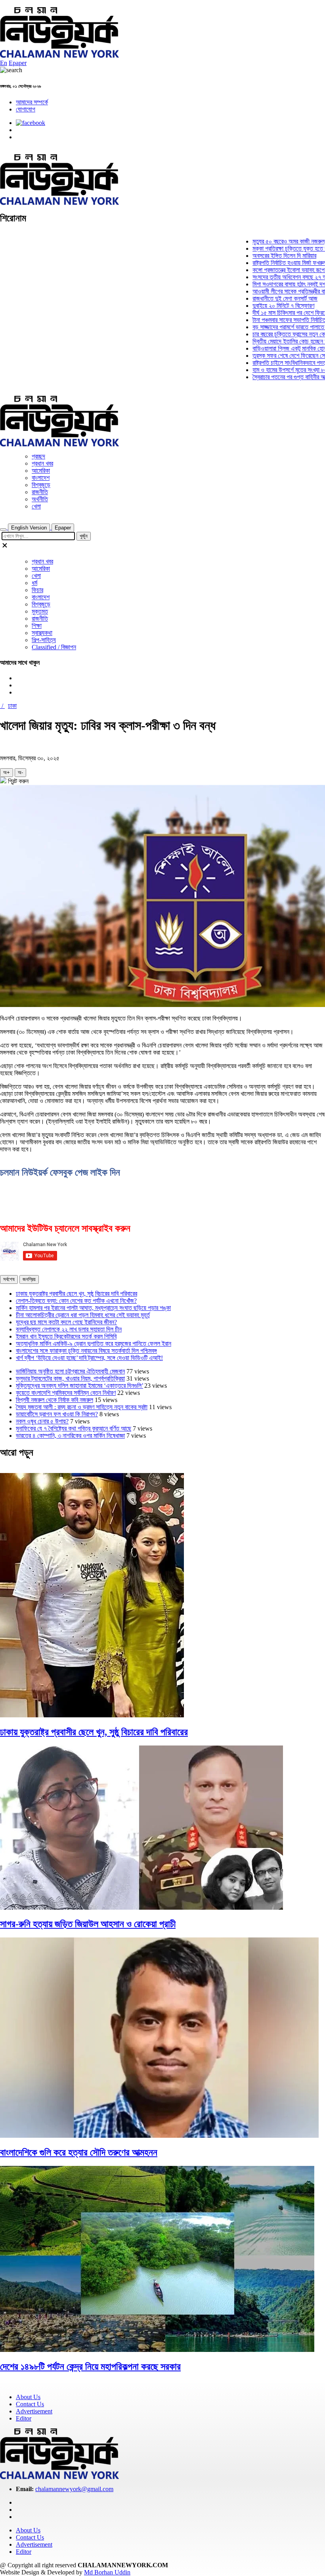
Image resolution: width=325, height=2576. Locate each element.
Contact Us (30, 2404)
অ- (20, 772)
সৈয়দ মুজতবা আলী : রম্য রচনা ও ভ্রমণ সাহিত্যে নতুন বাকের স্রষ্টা (82, 1407)
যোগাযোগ (26, 109)
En (4, 63)
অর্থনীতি (40, 499)
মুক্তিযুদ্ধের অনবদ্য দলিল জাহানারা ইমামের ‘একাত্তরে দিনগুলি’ (79, 1386)
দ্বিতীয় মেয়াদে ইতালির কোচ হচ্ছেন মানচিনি (271, 341)
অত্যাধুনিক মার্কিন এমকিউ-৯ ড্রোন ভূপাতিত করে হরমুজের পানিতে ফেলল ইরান (94, 1344)
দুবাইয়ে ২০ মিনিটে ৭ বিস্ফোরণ (259, 306)
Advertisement (34, 2411)
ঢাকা (12, 706)
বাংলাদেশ (41, 478)
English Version (29, 528)
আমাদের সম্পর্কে (32, 102)
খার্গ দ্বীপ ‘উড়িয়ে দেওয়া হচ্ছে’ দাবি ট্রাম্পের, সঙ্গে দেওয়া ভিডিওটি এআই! (89, 1358)
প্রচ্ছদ (38, 456)
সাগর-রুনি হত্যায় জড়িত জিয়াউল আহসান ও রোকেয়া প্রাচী (88, 1924)
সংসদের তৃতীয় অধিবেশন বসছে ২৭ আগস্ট (270, 277)
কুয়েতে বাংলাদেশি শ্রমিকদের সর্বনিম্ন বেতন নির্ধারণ (66, 1393)
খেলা (36, 506)
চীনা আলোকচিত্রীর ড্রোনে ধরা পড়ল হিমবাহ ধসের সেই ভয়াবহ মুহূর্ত (83, 1315)
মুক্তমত (40, 611)
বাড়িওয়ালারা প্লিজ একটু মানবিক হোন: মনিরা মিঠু (275, 348)
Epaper (18, 63)
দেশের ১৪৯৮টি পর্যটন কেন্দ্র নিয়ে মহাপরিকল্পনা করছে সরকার (90, 2367)
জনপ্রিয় (29, 1279)
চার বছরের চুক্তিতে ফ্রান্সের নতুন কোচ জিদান (273, 334)
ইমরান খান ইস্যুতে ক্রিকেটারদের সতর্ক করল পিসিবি (66, 1336)
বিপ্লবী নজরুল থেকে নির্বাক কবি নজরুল (54, 1400)
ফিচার (37, 590)
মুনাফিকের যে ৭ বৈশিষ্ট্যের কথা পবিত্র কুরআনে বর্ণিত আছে (74, 1428)
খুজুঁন (84, 536)
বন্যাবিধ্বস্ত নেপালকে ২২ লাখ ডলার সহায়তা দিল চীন (69, 1329)
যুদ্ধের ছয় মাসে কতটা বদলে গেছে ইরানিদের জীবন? (66, 1322)
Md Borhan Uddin (107, 2572)
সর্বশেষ (9, 1279)
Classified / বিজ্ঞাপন (54, 647)
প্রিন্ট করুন (17, 781)
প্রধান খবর (42, 463)
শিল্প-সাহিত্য (44, 640)
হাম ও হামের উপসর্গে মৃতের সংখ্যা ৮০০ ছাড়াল (274, 370)
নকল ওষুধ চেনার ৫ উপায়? (42, 1421)
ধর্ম (34, 583)
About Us (28, 2397)
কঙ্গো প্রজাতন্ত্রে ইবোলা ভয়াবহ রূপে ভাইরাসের (274, 270)
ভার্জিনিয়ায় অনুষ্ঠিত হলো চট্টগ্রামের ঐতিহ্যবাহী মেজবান (70, 1371)
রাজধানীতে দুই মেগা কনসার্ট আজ (260, 298)
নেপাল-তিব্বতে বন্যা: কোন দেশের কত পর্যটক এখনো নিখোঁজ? (76, 1301)
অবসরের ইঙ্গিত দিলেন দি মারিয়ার (260, 256)
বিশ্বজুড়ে (41, 485)
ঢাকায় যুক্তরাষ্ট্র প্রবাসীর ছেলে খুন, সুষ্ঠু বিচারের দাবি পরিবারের (76, 1294)
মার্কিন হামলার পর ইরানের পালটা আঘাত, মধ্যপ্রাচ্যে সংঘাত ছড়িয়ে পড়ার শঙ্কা (93, 1308)
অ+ (7, 772)
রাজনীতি (40, 492)
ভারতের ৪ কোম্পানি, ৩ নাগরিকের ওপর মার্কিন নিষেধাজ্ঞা (70, 1436)
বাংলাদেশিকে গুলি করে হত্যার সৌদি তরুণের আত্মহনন (79, 2152)
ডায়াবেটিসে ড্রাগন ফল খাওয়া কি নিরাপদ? (57, 1414)
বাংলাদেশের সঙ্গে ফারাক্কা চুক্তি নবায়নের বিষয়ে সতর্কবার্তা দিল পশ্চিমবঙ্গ (86, 1351)
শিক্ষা (37, 626)
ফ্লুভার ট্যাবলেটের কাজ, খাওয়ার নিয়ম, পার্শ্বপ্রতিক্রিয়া (70, 1378)
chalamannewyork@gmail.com (74, 2489)
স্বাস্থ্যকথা (42, 633)
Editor (24, 2418)
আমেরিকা (41, 471)
